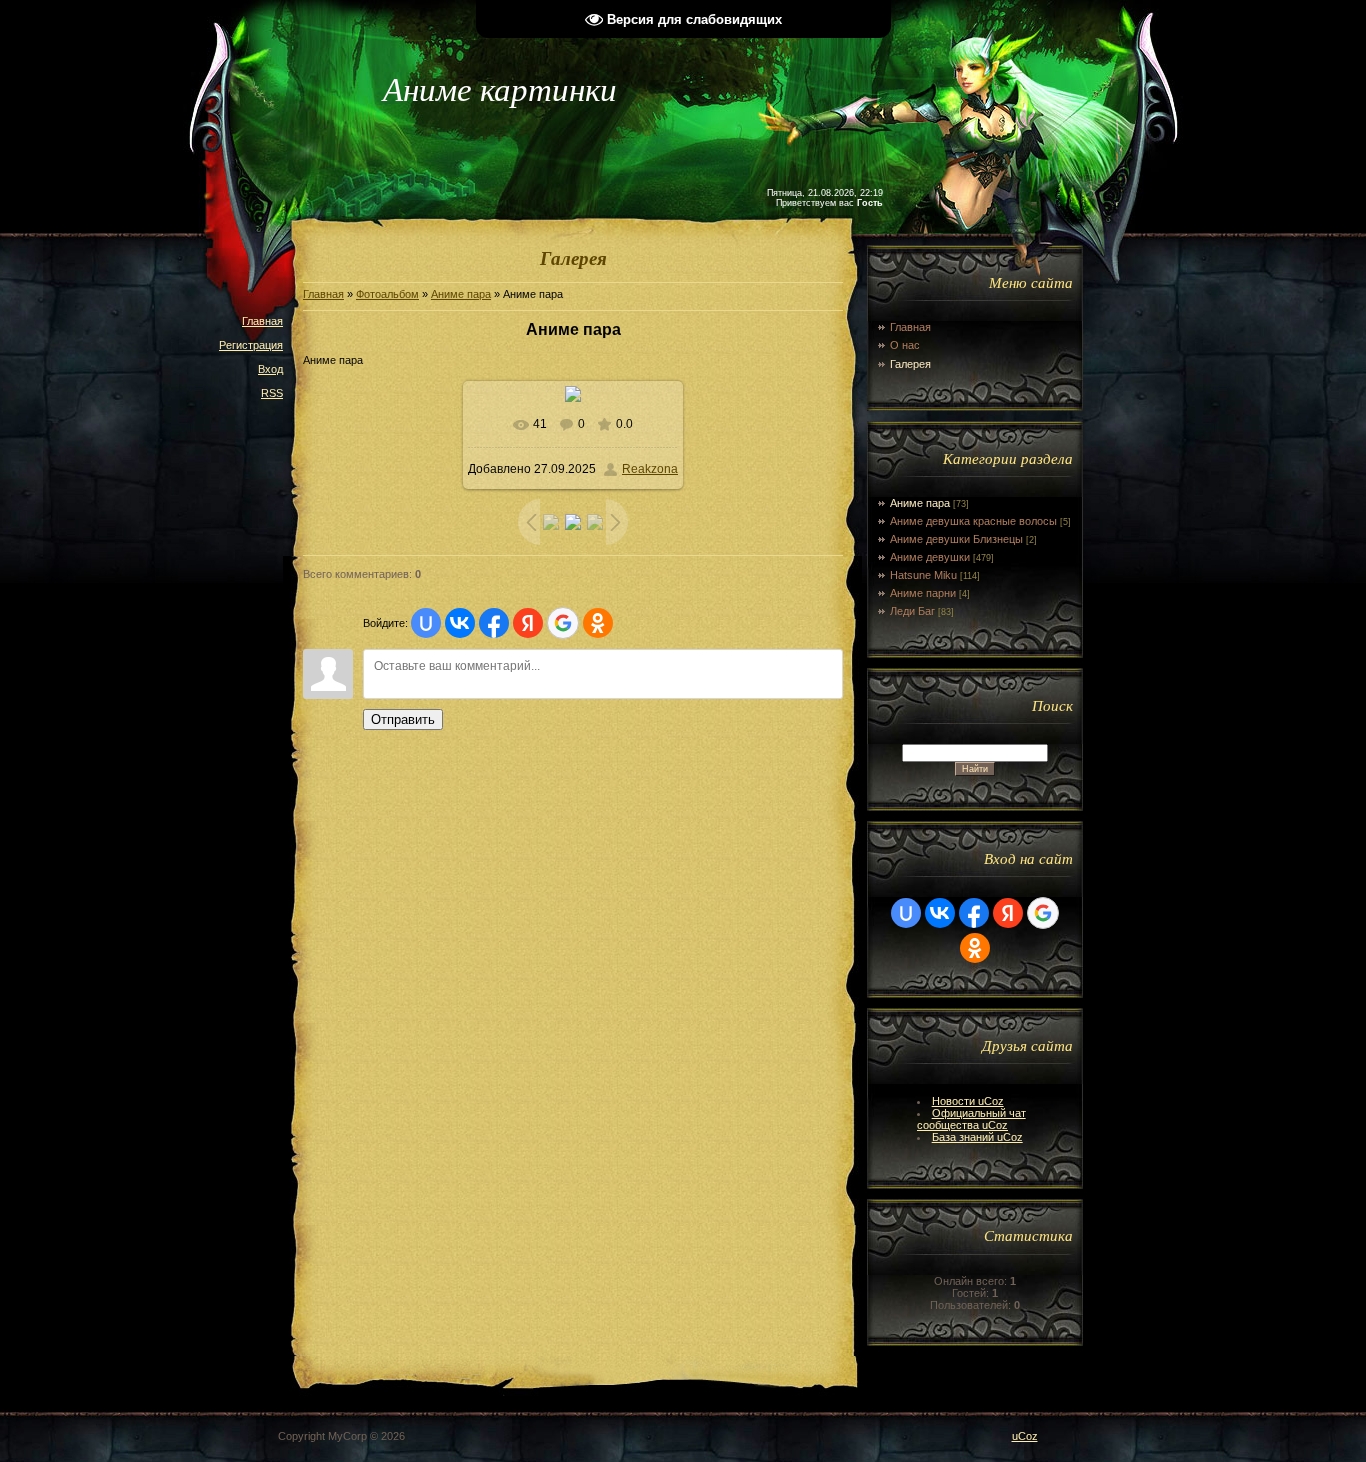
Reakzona (650, 469)
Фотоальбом (387, 294)
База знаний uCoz (977, 1137)
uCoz (1025, 1436)
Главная (262, 321)
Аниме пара (461, 294)
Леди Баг (912, 611)
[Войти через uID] (426, 623)
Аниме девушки (930, 557)
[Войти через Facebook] (494, 623)
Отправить (403, 719)
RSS (272, 393)
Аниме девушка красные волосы (973, 521)
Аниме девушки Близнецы (956, 539)
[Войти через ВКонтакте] (460, 623)
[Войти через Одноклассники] (598, 623)
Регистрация (251, 345)
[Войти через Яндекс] (528, 623)
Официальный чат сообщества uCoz (971, 1119)
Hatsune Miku (923, 575)
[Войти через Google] (563, 623)
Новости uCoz (968, 1101)
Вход (270, 369)
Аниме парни (923, 593)
